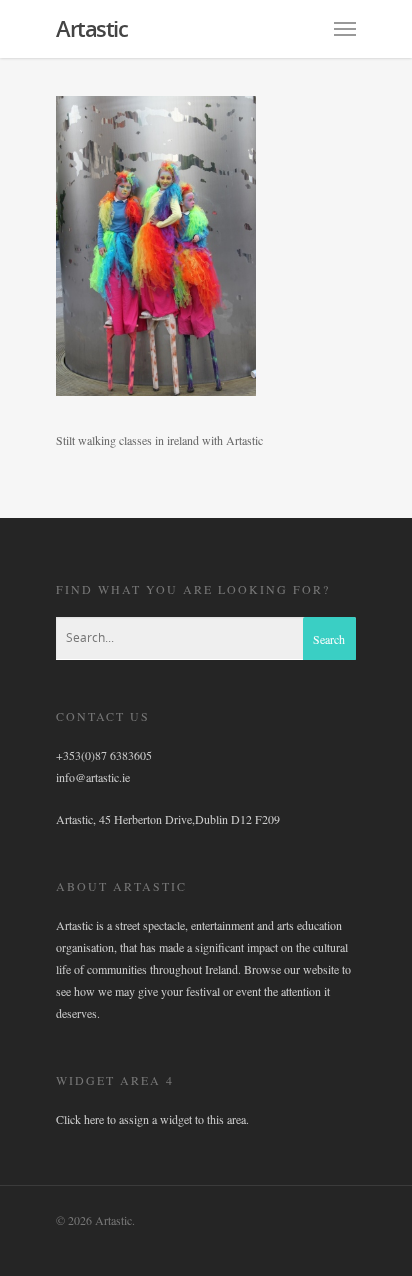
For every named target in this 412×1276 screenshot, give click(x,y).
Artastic (91, 28)
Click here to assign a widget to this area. (152, 1119)
